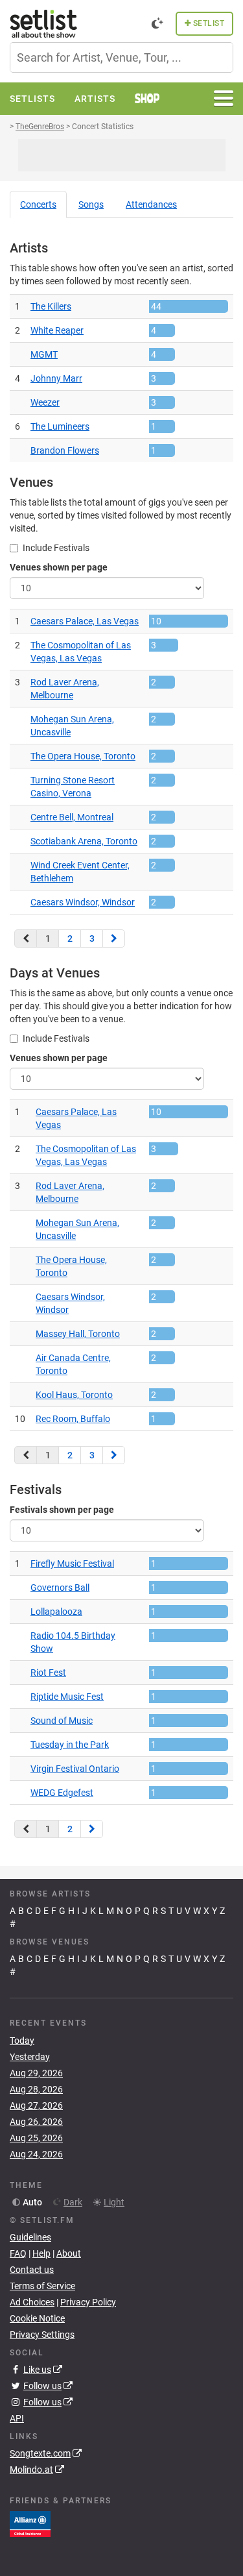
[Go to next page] (114, 938)
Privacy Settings (42, 2335)
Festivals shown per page (62, 1510)
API (17, 2418)
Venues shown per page (59, 567)
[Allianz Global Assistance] (30, 2523)
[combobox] (121, 57)
